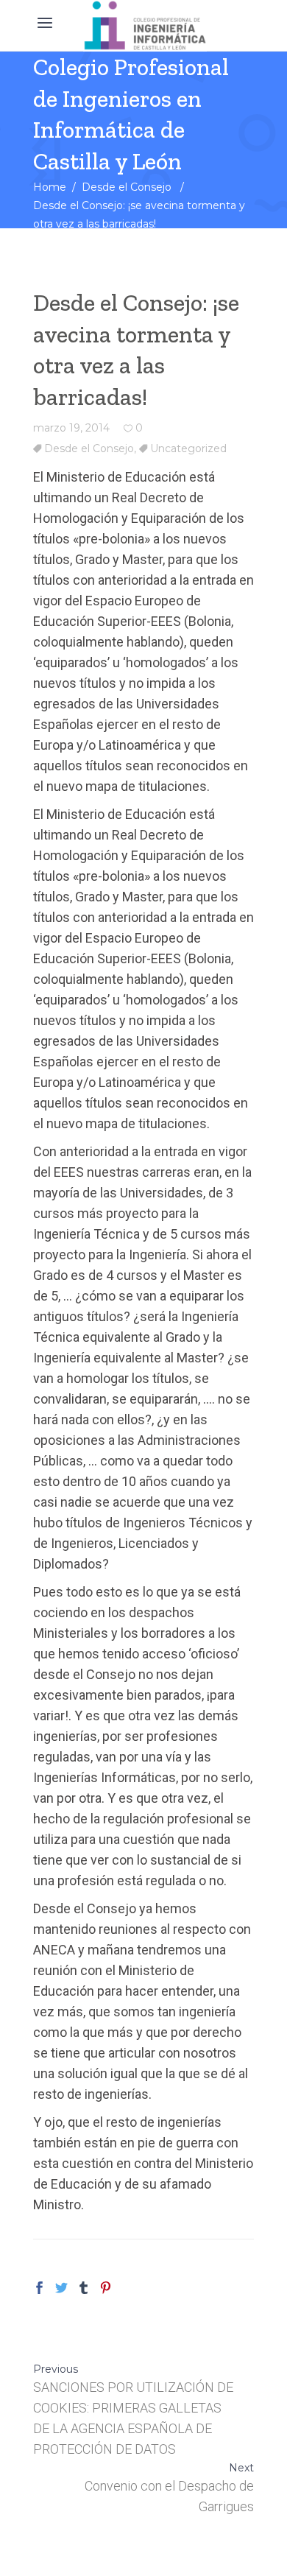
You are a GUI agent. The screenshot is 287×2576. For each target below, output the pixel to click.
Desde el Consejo (127, 187)
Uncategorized (188, 448)
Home (50, 187)
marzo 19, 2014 (71, 428)
